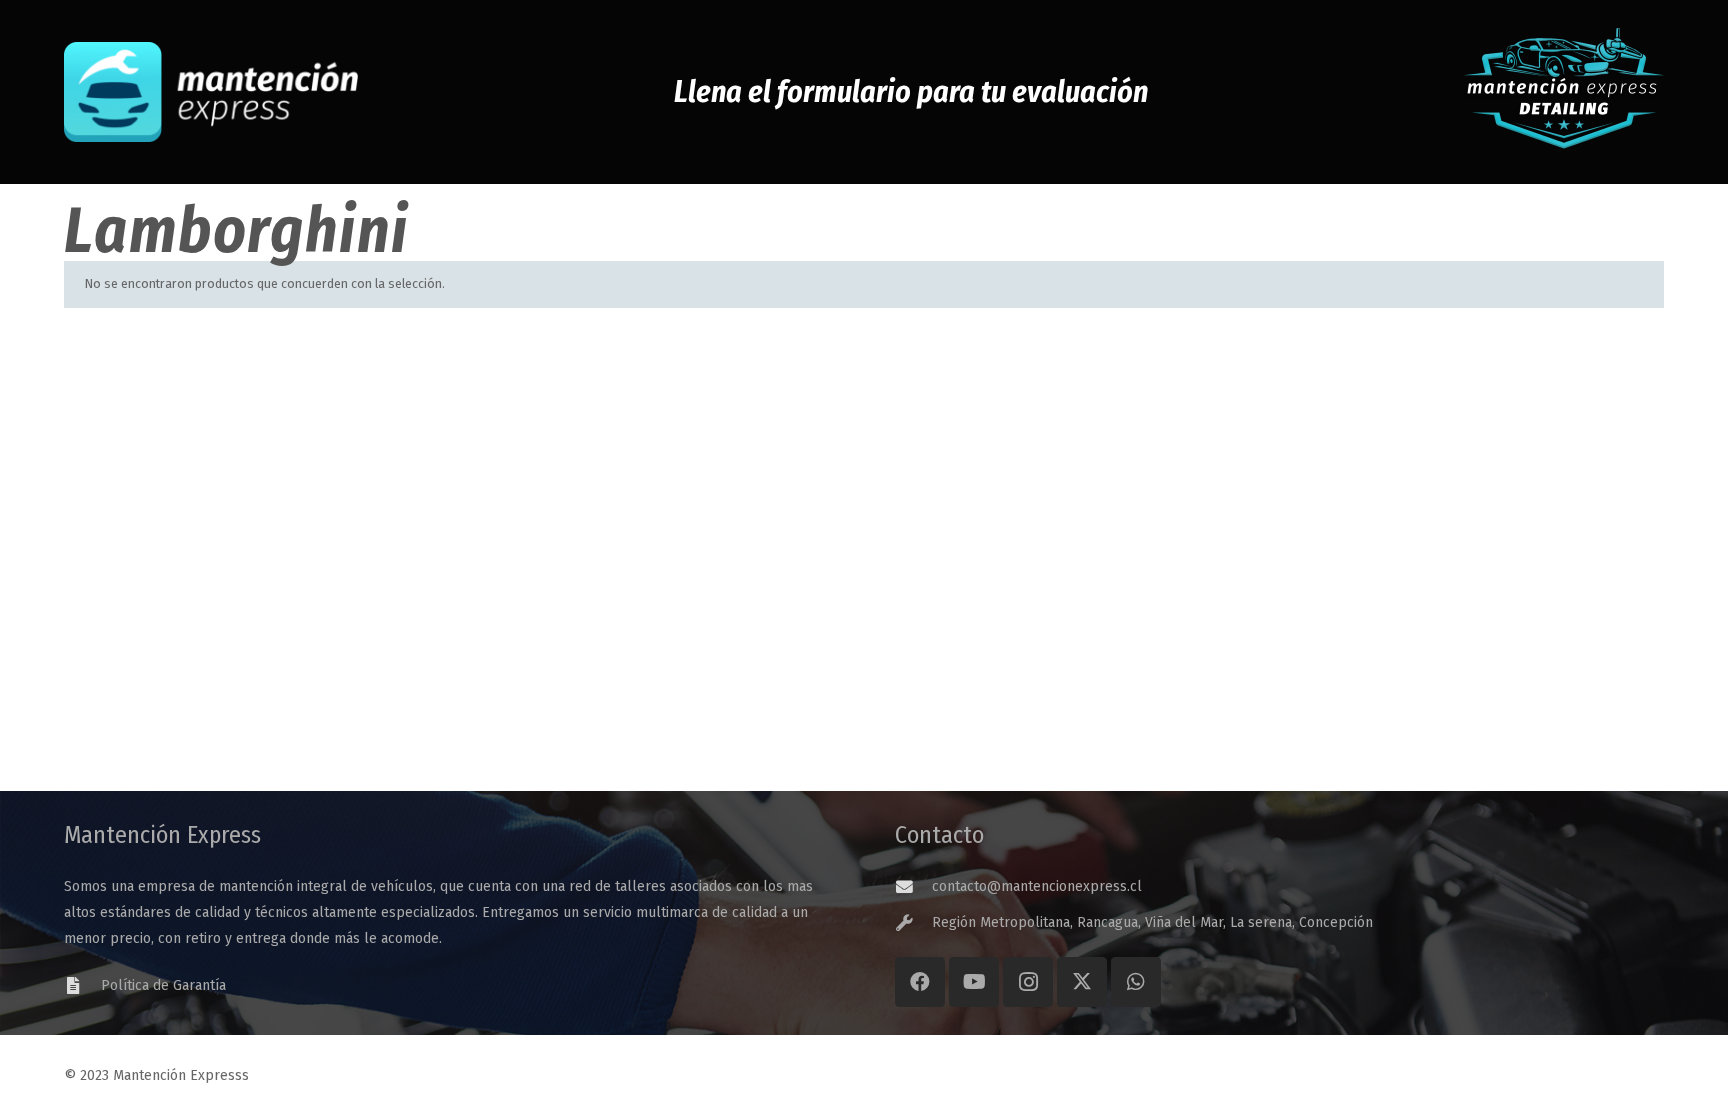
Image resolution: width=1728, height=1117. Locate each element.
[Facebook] (920, 982)
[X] (1082, 982)
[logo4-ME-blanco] (211, 92)
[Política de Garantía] (82, 986)
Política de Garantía (163, 985)
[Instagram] (1028, 982)
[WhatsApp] (1136, 982)
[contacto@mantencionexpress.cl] (913, 887)
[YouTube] (974, 982)
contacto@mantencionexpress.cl (1037, 886)
